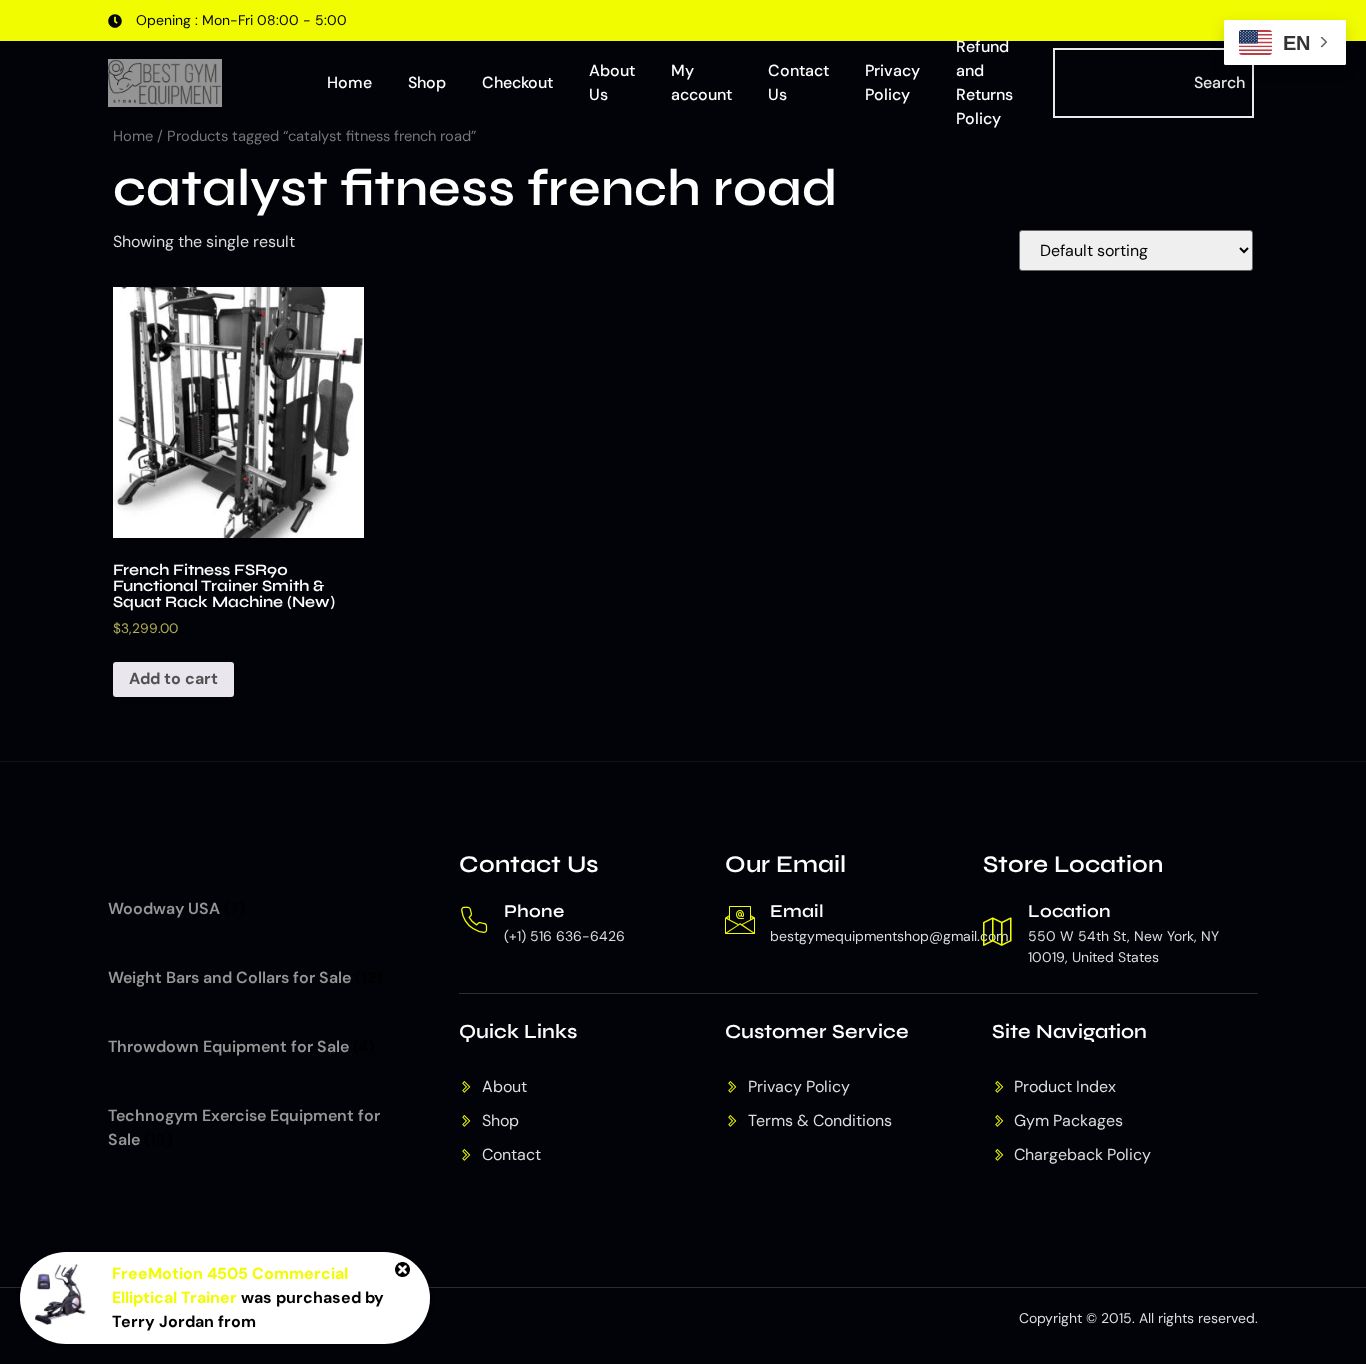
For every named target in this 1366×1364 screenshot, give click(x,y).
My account (701, 82)
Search (1219, 82)
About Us (612, 82)
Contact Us (798, 82)
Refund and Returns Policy (984, 83)
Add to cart (173, 678)
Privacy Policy (892, 82)
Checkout (517, 82)
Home (349, 82)
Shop (427, 82)
